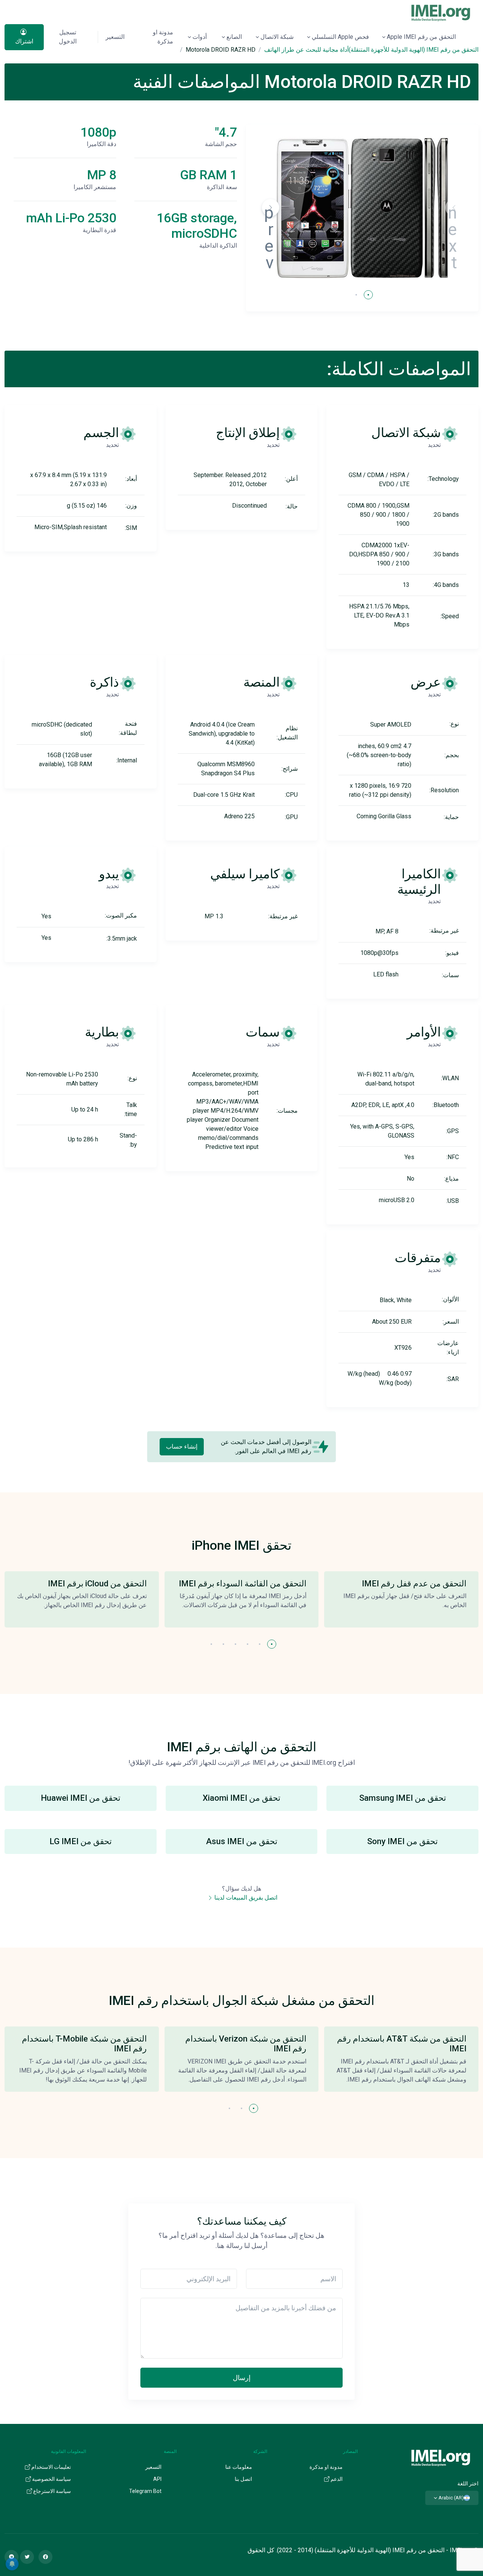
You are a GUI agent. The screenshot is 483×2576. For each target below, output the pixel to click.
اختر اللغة (468, 2484)
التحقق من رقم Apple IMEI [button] (421, 37)
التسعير (115, 37)
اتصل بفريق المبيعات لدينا (245, 1898)
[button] (271, 208)
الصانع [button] (234, 37)
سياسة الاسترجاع (52, 2491)
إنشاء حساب (182, 1447)
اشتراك (24, 41)
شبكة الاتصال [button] (277, 37)
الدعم (336, 2479)
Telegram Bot (145, 2491)
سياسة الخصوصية (51, 2479)
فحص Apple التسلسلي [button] (340, 37)
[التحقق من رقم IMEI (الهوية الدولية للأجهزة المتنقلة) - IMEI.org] (441, 12)
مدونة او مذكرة (163, 37)
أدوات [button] (200, 37)
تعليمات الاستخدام (51, 2467)
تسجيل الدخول (68, 37)
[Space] (441, 2457)
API (157, 2479)
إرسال (242, 2378)
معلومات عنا (239, 2467)
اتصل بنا (243, 2479)
